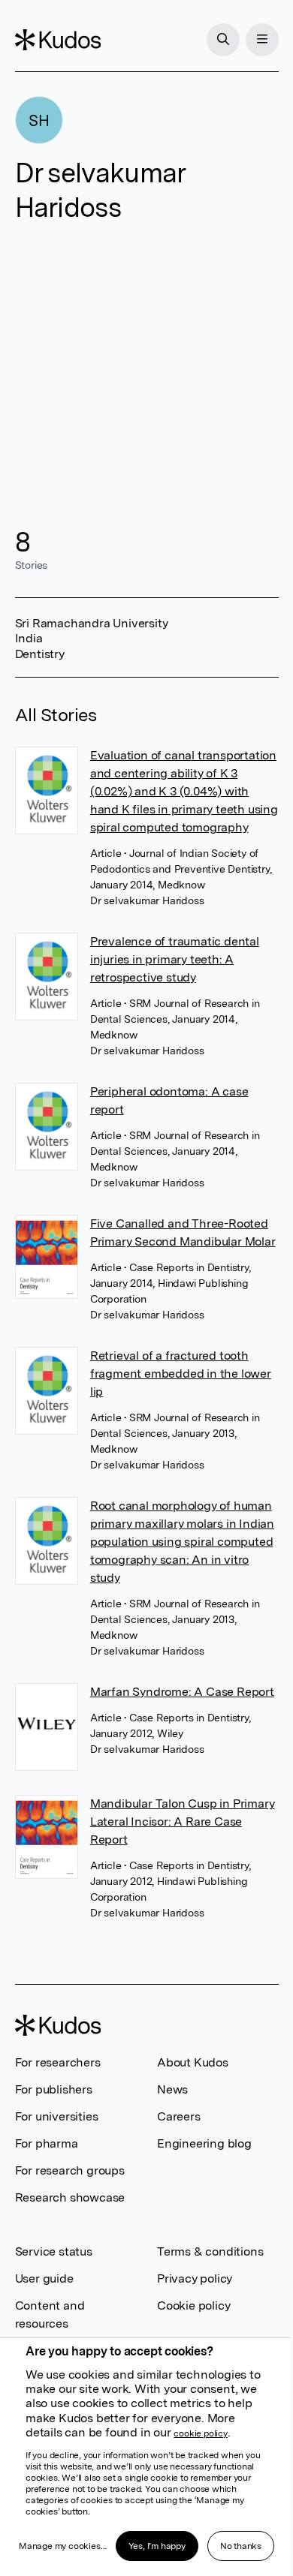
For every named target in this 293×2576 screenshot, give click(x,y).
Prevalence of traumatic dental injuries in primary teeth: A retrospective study (175, 959)
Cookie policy (193, 2305)
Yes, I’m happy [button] (157, 2546)
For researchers (58, 2062)
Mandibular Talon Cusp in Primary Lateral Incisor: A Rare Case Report (183, 1822)
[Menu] (262, 40)
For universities (57, 2116)
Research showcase (70, 2197)
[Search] (223, 40)
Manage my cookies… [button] (62, 2546)
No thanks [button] (241, 2546)
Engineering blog (204, 2143)
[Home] (58, 40)
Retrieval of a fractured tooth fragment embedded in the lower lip (181, 1374)
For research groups (70, 2170)
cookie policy (200, 2433)
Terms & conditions (210, 2251)
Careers (179, 2116)
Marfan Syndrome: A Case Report (182, 1692)
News (172, 2089)
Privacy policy (195, 2278)
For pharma (47, 2143)
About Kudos (193, 2062)
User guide (44, 2278)
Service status (54, 2251)
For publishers (54, 2089)
